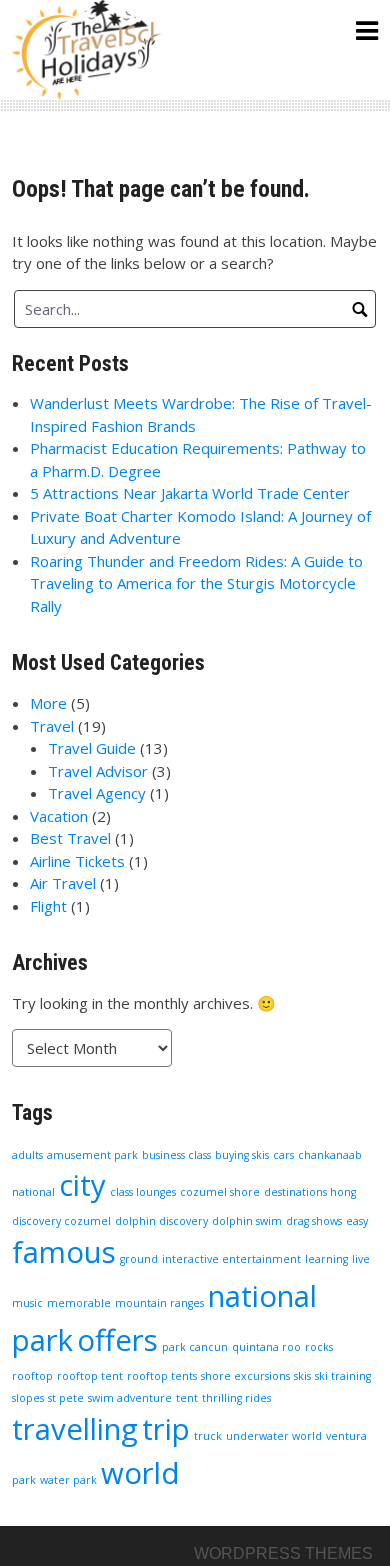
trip (166, 1429)
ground (139, 1259)
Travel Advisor (98, 771)
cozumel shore (220, 1192)
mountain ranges (159, 1303)
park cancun (195, 1347)
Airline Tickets (77, 861)
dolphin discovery (161, 1221)
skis (302, 1376)
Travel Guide (92, 748)
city (82, 1185)
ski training (343, 1376)
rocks (319, 1347)
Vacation (59, 816)
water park (68, 1480)
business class (176, 1155)
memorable (79, 1303)
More (48, 703)
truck (208, 1436)
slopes (28, 1398)
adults (27, 1155)
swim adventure (130, 1398)
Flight (48, 906)
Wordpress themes (283, 1553)
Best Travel (70, 838)
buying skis (242, 1155)
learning (326, 1259)
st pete (66, 1398)
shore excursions (245, 1376)
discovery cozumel (61, 1221)
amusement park (92, 1155)
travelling (75, 1429)
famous (64, 1252)
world (140, 1473)
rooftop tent (90, 1376)
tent (187, 1398)
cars (283, 1155)
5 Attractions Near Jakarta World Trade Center (190, 493)
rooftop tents (162, 1376)
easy (357, 1221)
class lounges (143, 1192)
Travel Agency (97, 793)
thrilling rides (236, 1398)
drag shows (314, 1221)
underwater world (274, 1436)
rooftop (32, 1376)
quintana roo (266, 1347)
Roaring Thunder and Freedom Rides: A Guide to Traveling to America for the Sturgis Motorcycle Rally (196, 583)
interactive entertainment (231, 1259)
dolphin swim (247, 1221)
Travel (52, 726)
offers (117, 1340)
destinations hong (310, 1192)
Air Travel (63, 883)
